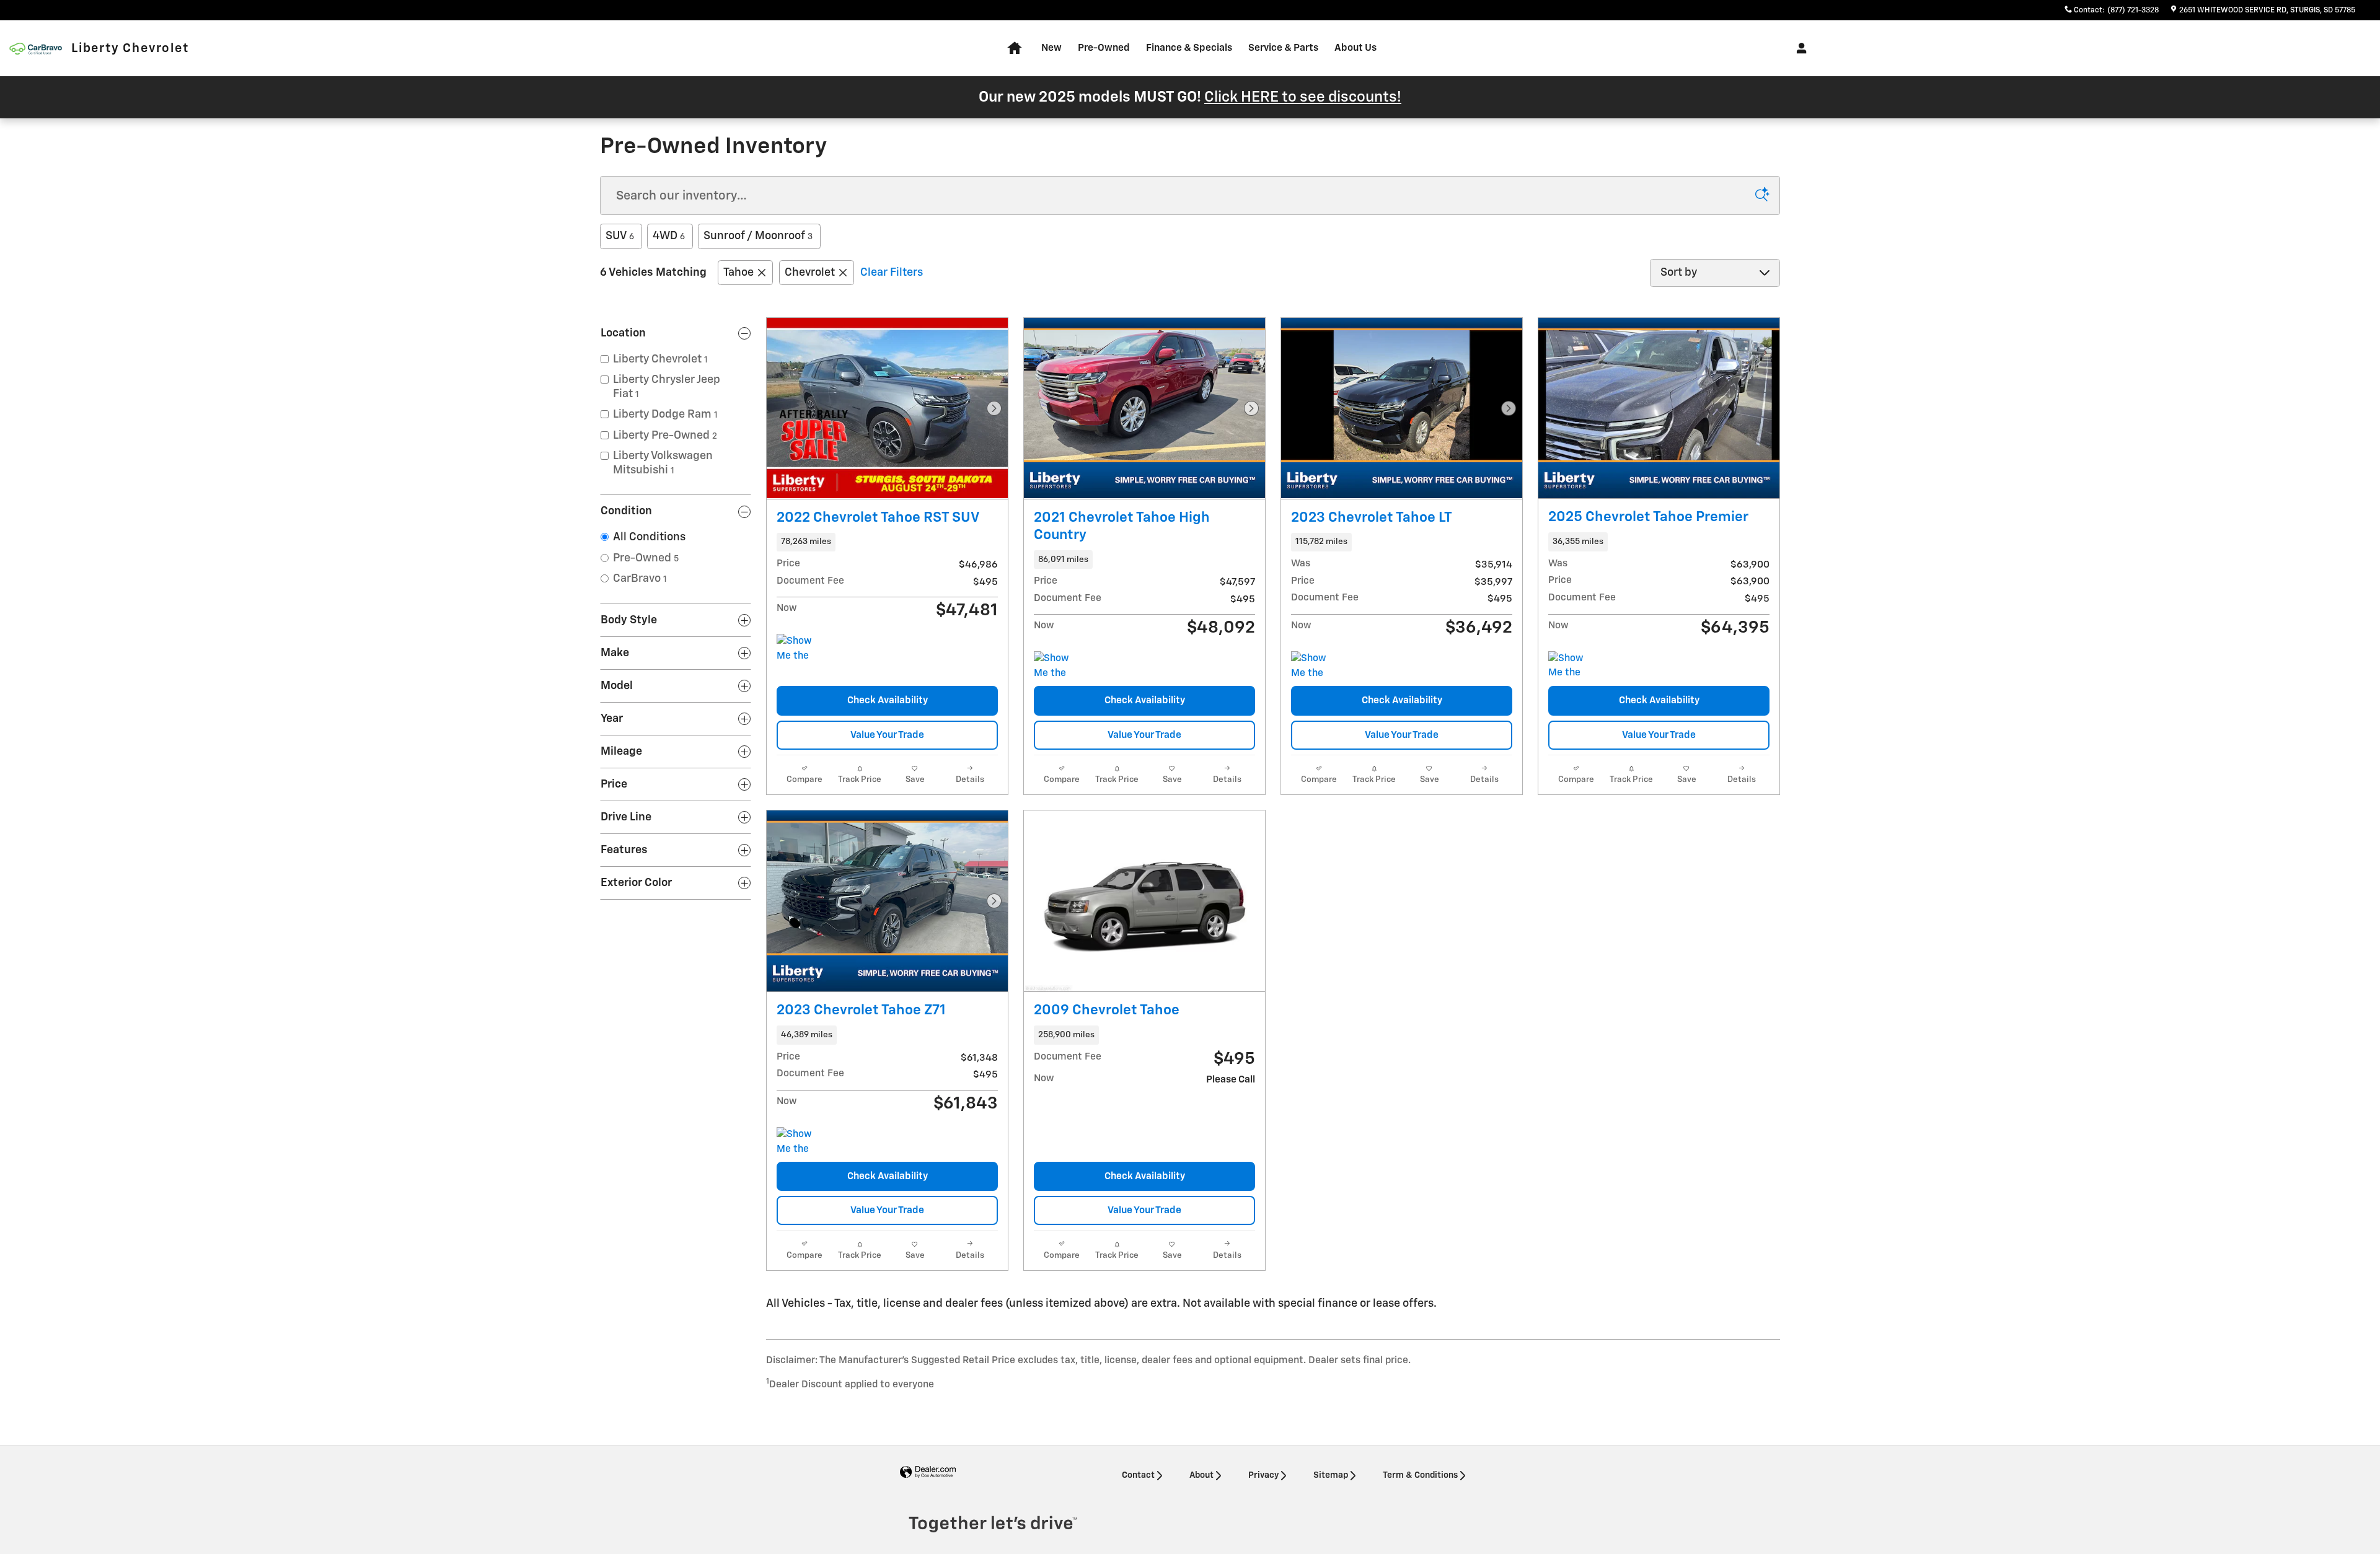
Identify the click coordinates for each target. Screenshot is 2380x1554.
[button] (887, 542)
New (1051, 48)
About (1201, 1475)
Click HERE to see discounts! (1303, 97)
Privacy (1263, 1475)
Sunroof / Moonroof (758, 236)
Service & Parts (1283, 48)
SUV (620, 236)
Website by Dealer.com (928, 1473)
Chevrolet (810, 273)
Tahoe (738, 273)
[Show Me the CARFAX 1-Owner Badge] (1571, 666)
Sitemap (1331, 1475)
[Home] (36, 49)
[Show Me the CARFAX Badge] (800, 649)
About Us (1355, 48)
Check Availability (888, 700)
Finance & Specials (1189, 48)
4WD (669, 236)
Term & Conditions (1420, 1475)
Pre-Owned (1104, 48)
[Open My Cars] (1798, 48)
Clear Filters (892, 273)
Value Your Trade (887, 735)
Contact (1138, 1475)
